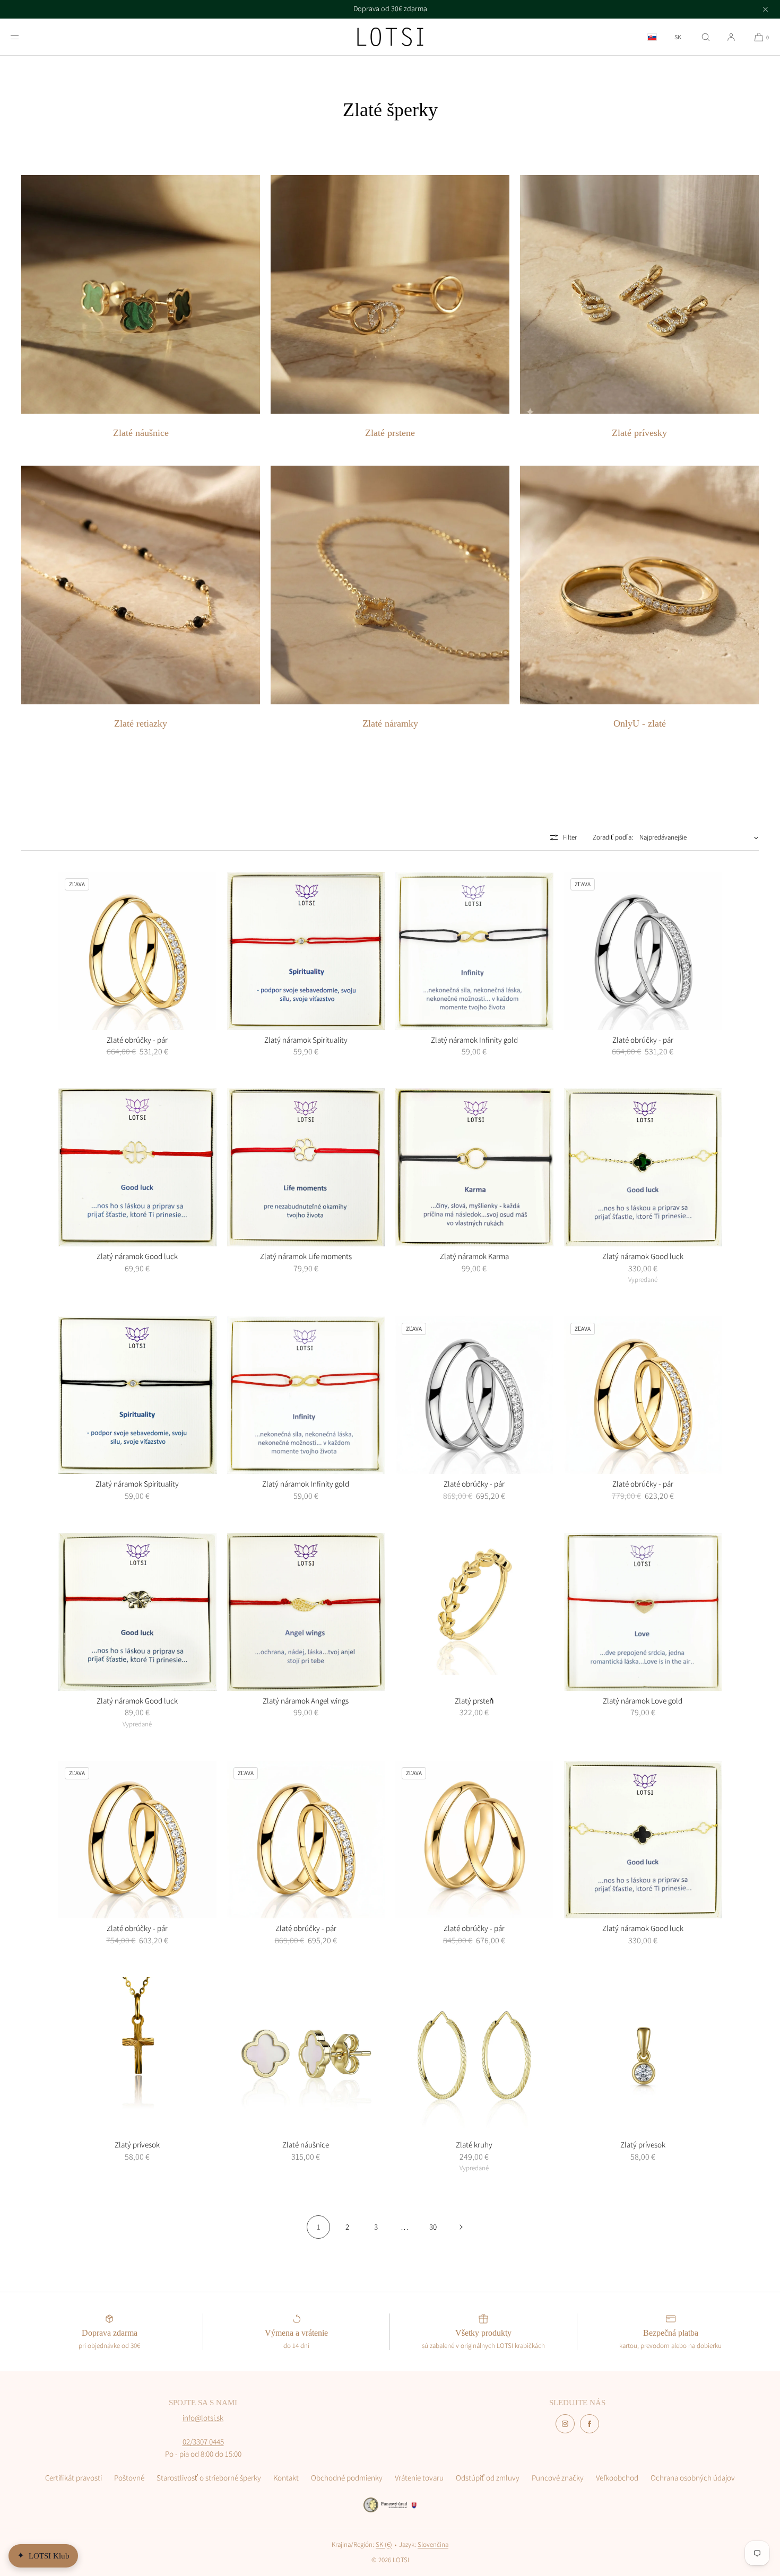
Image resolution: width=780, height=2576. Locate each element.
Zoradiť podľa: (613, 837)
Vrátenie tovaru (419, 2478)
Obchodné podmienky (347, 2478)
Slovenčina (433, 2544)
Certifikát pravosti (73, 2478)
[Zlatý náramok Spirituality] (306, 951)
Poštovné (129, 2478)
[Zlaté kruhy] (474, 2056)
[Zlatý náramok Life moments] (306, 1167)
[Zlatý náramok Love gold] (643, 1612)
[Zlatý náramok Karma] (474, 1167)
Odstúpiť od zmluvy (488, 2478)
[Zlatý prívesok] (137, 2056)
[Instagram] (565, 2424)
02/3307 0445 (203, 2442)
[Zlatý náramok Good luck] (137, 1167)
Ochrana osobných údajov (693, 2478)
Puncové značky (558, 2478)
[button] (706, 37)
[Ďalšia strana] (462, 2227)
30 (433, 2227)
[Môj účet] (731, 37)
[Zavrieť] (765, 9)
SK (678, 37)
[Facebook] (590, 2424)
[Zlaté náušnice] (306, 2056)
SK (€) (384, 2544)
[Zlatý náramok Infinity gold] (474, 951)
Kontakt (286, 2478)
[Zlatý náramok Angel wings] (306, 1612)
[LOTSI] (390, 37)
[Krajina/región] (652, 37)
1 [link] (319, 2227)
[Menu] (23, 37)
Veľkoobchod (617, 2478)
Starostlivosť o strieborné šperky (209, 2478)
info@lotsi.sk (203, 2418)
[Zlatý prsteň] (474, 1612)
